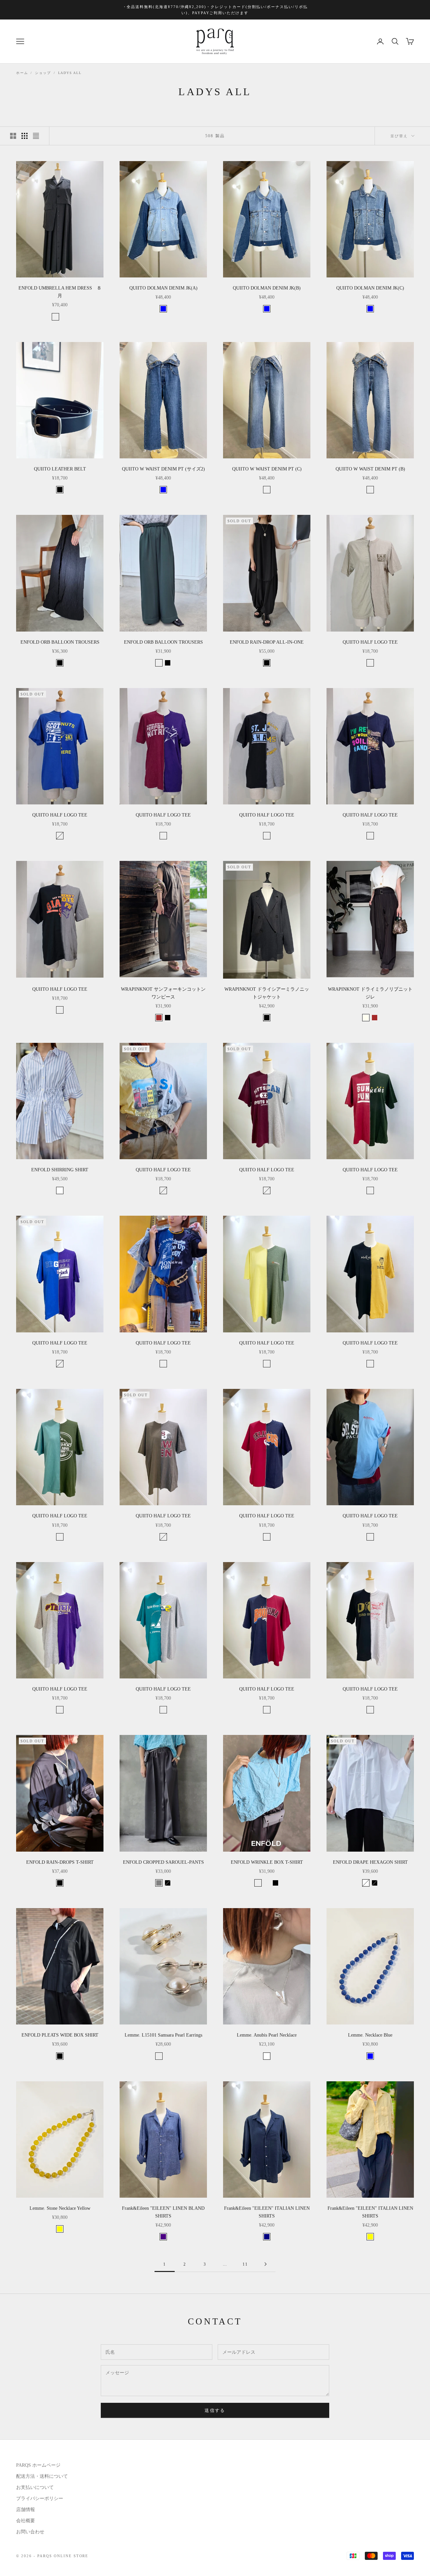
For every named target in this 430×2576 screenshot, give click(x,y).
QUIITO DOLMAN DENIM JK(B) (267, 288)
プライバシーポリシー (40, 2498)
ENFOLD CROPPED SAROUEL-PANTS (163, 1862)
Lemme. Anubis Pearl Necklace (267, 2035)
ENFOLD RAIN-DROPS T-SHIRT (60, 1862)
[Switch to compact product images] (36, 136)
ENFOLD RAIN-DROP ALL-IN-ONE (267, 642)
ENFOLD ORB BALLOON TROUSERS (60, 642)
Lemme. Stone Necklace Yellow (60, 2208)
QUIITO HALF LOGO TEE (370, 642)
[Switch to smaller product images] (25, 136)
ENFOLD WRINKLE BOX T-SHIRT (267, 1862)
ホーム (22, 73)
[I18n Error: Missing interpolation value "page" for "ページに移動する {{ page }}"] (265, 2264)
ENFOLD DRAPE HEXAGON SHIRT (370, 1862)
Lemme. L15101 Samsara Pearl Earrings (163, 2035)
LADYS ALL (70, 73)
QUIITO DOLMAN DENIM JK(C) (370, 288)
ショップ (43, 73)
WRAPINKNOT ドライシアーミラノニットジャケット (267, 993)
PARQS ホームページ (38, 2465)
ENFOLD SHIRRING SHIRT (60, 1170)
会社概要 (26, 2521)
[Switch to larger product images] (13, 136)
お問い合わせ (30, 2532)
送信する (215, 2410)
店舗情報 (26, 2510)
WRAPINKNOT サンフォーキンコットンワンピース (163, 993)
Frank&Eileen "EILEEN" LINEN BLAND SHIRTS (163, 2212)
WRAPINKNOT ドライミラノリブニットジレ (370, 993)
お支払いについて (35, 2487)
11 (245, 2264)
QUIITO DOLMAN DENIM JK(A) (163, 288)
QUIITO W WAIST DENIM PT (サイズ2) (163, 469)
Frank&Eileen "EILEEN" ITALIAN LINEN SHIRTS (267, 2212)
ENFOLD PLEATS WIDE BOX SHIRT (60, 2035)
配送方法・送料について (42, 2476)
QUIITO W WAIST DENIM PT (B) (370, 469)
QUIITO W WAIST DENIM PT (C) (267, 469)
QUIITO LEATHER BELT (60, 469)
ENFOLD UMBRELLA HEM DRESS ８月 (60, 292)
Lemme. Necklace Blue (370, 2035)
